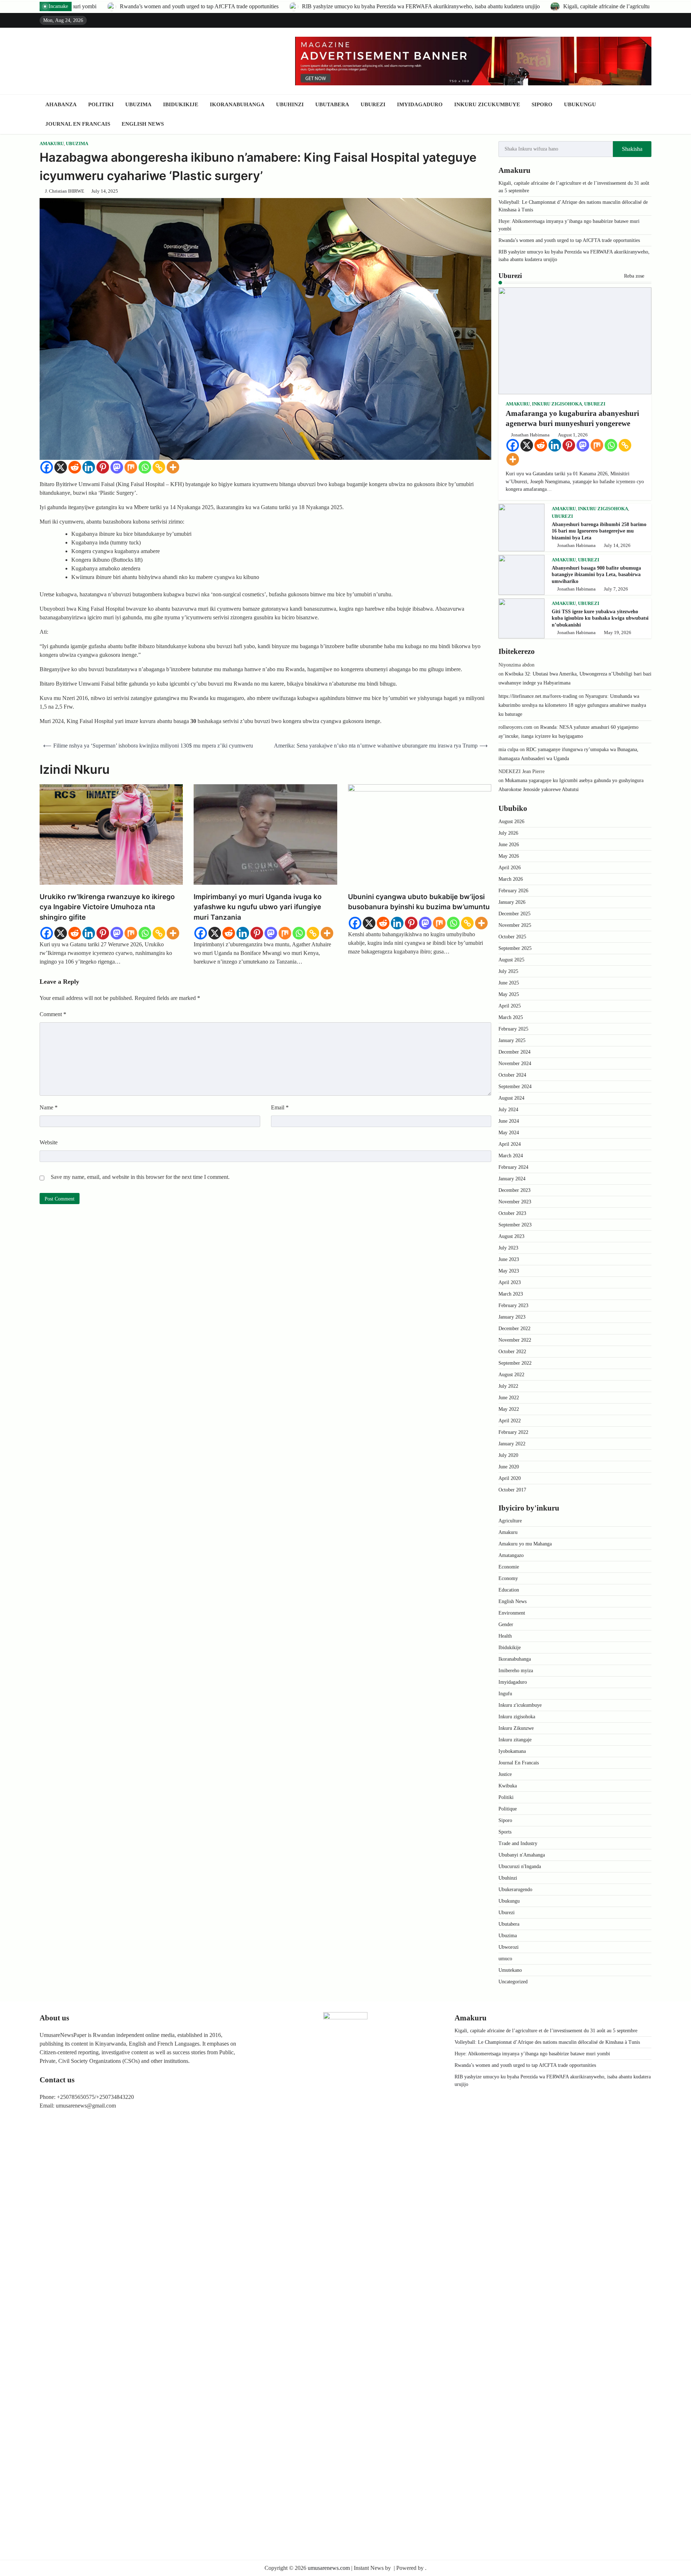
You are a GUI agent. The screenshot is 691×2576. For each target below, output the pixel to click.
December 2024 (514, 1052)
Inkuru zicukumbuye (487, 104)
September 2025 (515, 948)
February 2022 (513, 1432)
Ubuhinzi (290, 104)
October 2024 (512, 1075)
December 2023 (514, 1190)
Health (505, 1636)
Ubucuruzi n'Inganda (520, 1866)
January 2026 (512, 902)
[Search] (646, 114)
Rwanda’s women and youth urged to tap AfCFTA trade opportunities (569, 240)
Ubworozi (509, 1947)
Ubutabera (332, 104)
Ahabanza (61, 104)
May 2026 (509, 856)
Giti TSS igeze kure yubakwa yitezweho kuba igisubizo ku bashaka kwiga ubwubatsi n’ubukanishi (600, 618)
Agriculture (510, 1521)
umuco (505, 1959)
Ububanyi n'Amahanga (522, 1855)
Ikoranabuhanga (237, 104)
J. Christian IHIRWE (65, 191)
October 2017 (512, 1490)
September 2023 (515, 1225)
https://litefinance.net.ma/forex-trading (538, 696)
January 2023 (512, 1317)
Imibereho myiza (516, 1671)
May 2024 (509, 1133)
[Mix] (131, 467)
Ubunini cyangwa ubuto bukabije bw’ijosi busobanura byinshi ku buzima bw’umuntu (419, 902)
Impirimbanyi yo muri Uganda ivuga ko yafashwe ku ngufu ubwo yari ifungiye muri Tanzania (258, 907)
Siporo (542, 104)
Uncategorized (513, 1982)
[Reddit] (75, 467)
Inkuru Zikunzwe (516, 1728)
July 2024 (508, 1110)
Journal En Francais (78, 124)
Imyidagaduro (420, 104)
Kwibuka (508, 1786)
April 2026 (510, 868)
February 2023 (513, 1305)
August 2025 (511, 960)
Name (49, 1107)
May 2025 (509, 994)
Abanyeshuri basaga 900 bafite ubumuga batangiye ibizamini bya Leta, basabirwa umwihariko (596, 575)
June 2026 (509, 845)
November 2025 (515, 925)
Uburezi (373, 104)
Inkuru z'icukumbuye (520, 1705)
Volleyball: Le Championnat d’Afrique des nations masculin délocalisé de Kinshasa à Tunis (547, 2042)
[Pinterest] (103, 467)
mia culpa (508, 750)
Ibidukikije (181, 104)
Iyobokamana (512, 1751)
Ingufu (505, 1694)
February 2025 (513, 1029)
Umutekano (510, 1970)
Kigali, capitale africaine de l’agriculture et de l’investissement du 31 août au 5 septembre (366, 6)
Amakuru (52, 144)
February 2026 (513, 891)
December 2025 (514, 914)
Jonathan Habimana (530, 435)
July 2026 (508, 833)
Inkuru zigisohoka (557, 404)
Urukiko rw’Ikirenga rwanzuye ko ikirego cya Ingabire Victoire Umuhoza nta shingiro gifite (107, 907)
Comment (53, 1014)
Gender (506, 1624)
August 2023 (511, 1236)
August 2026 (511, 822)
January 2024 (512, 1179)
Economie (509, 1567)
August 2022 (511, 1375)
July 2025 (508, 971)
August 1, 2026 (573, 435)
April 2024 (510, 1144)
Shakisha (632, 149)
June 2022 (509, 1398)
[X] (61, 467)
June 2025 (509, 983)
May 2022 (509, 1409)
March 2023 (511, 1294)
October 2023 (512, 1213)
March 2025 (511, 1017)
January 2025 (512, 1040)
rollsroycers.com (515, 727)
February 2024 (513, 1167)
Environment (512, 1613)
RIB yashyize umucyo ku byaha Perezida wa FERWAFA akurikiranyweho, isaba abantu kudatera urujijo (123, 6)
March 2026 (511, 879)
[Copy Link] (159, 467)
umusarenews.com (329, 2568)
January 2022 (512, 1444)
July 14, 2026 (617, 546)
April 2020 (510, 1478)
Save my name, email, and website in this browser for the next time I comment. (140, 1177)
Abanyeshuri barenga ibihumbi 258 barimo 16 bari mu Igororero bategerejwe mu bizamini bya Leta (599, 531)
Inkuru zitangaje (515, 1740)
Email (280, 1107)
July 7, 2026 (616, 589)
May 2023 (509, 1271)
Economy (508, 1578)
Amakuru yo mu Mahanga (525, 1544)
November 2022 (515, 1340)
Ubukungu (580, 104)
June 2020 (509, 1467)
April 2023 (510, 1282)
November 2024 (515, 1063)
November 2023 (515, 1202)
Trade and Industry (518, 1843)
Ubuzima (138, 104)
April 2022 (510, 1421)
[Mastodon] (117, 467)
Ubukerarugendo (515, 1890)
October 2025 (512, 937)
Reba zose (635, 276)
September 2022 (515, 1363)
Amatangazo (511, 1555)
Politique (508, 1809)
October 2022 (512, 1352)
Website (49, 1142)
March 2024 (511, 1156)
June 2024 (509, 1121)
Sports (505, 1832)
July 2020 (508, 1455)
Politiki (101, 104)
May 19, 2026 (618, 633)
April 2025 (510, 1006)
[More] (173, 467)
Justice (505, 1774)
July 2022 (508, 1386)
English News (143, 124)
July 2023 (508, 1248)
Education (509, 1590)
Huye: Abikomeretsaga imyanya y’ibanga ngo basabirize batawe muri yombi (532, 2054)
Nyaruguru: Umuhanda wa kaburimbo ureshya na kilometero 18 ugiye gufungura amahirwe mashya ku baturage (572, 705)
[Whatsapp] (145, 467)
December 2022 (514, 1329)
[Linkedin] (89, 467)
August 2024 (511, 1098)
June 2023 (509, 1259)
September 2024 (515, 1087)
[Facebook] (47, 467)
